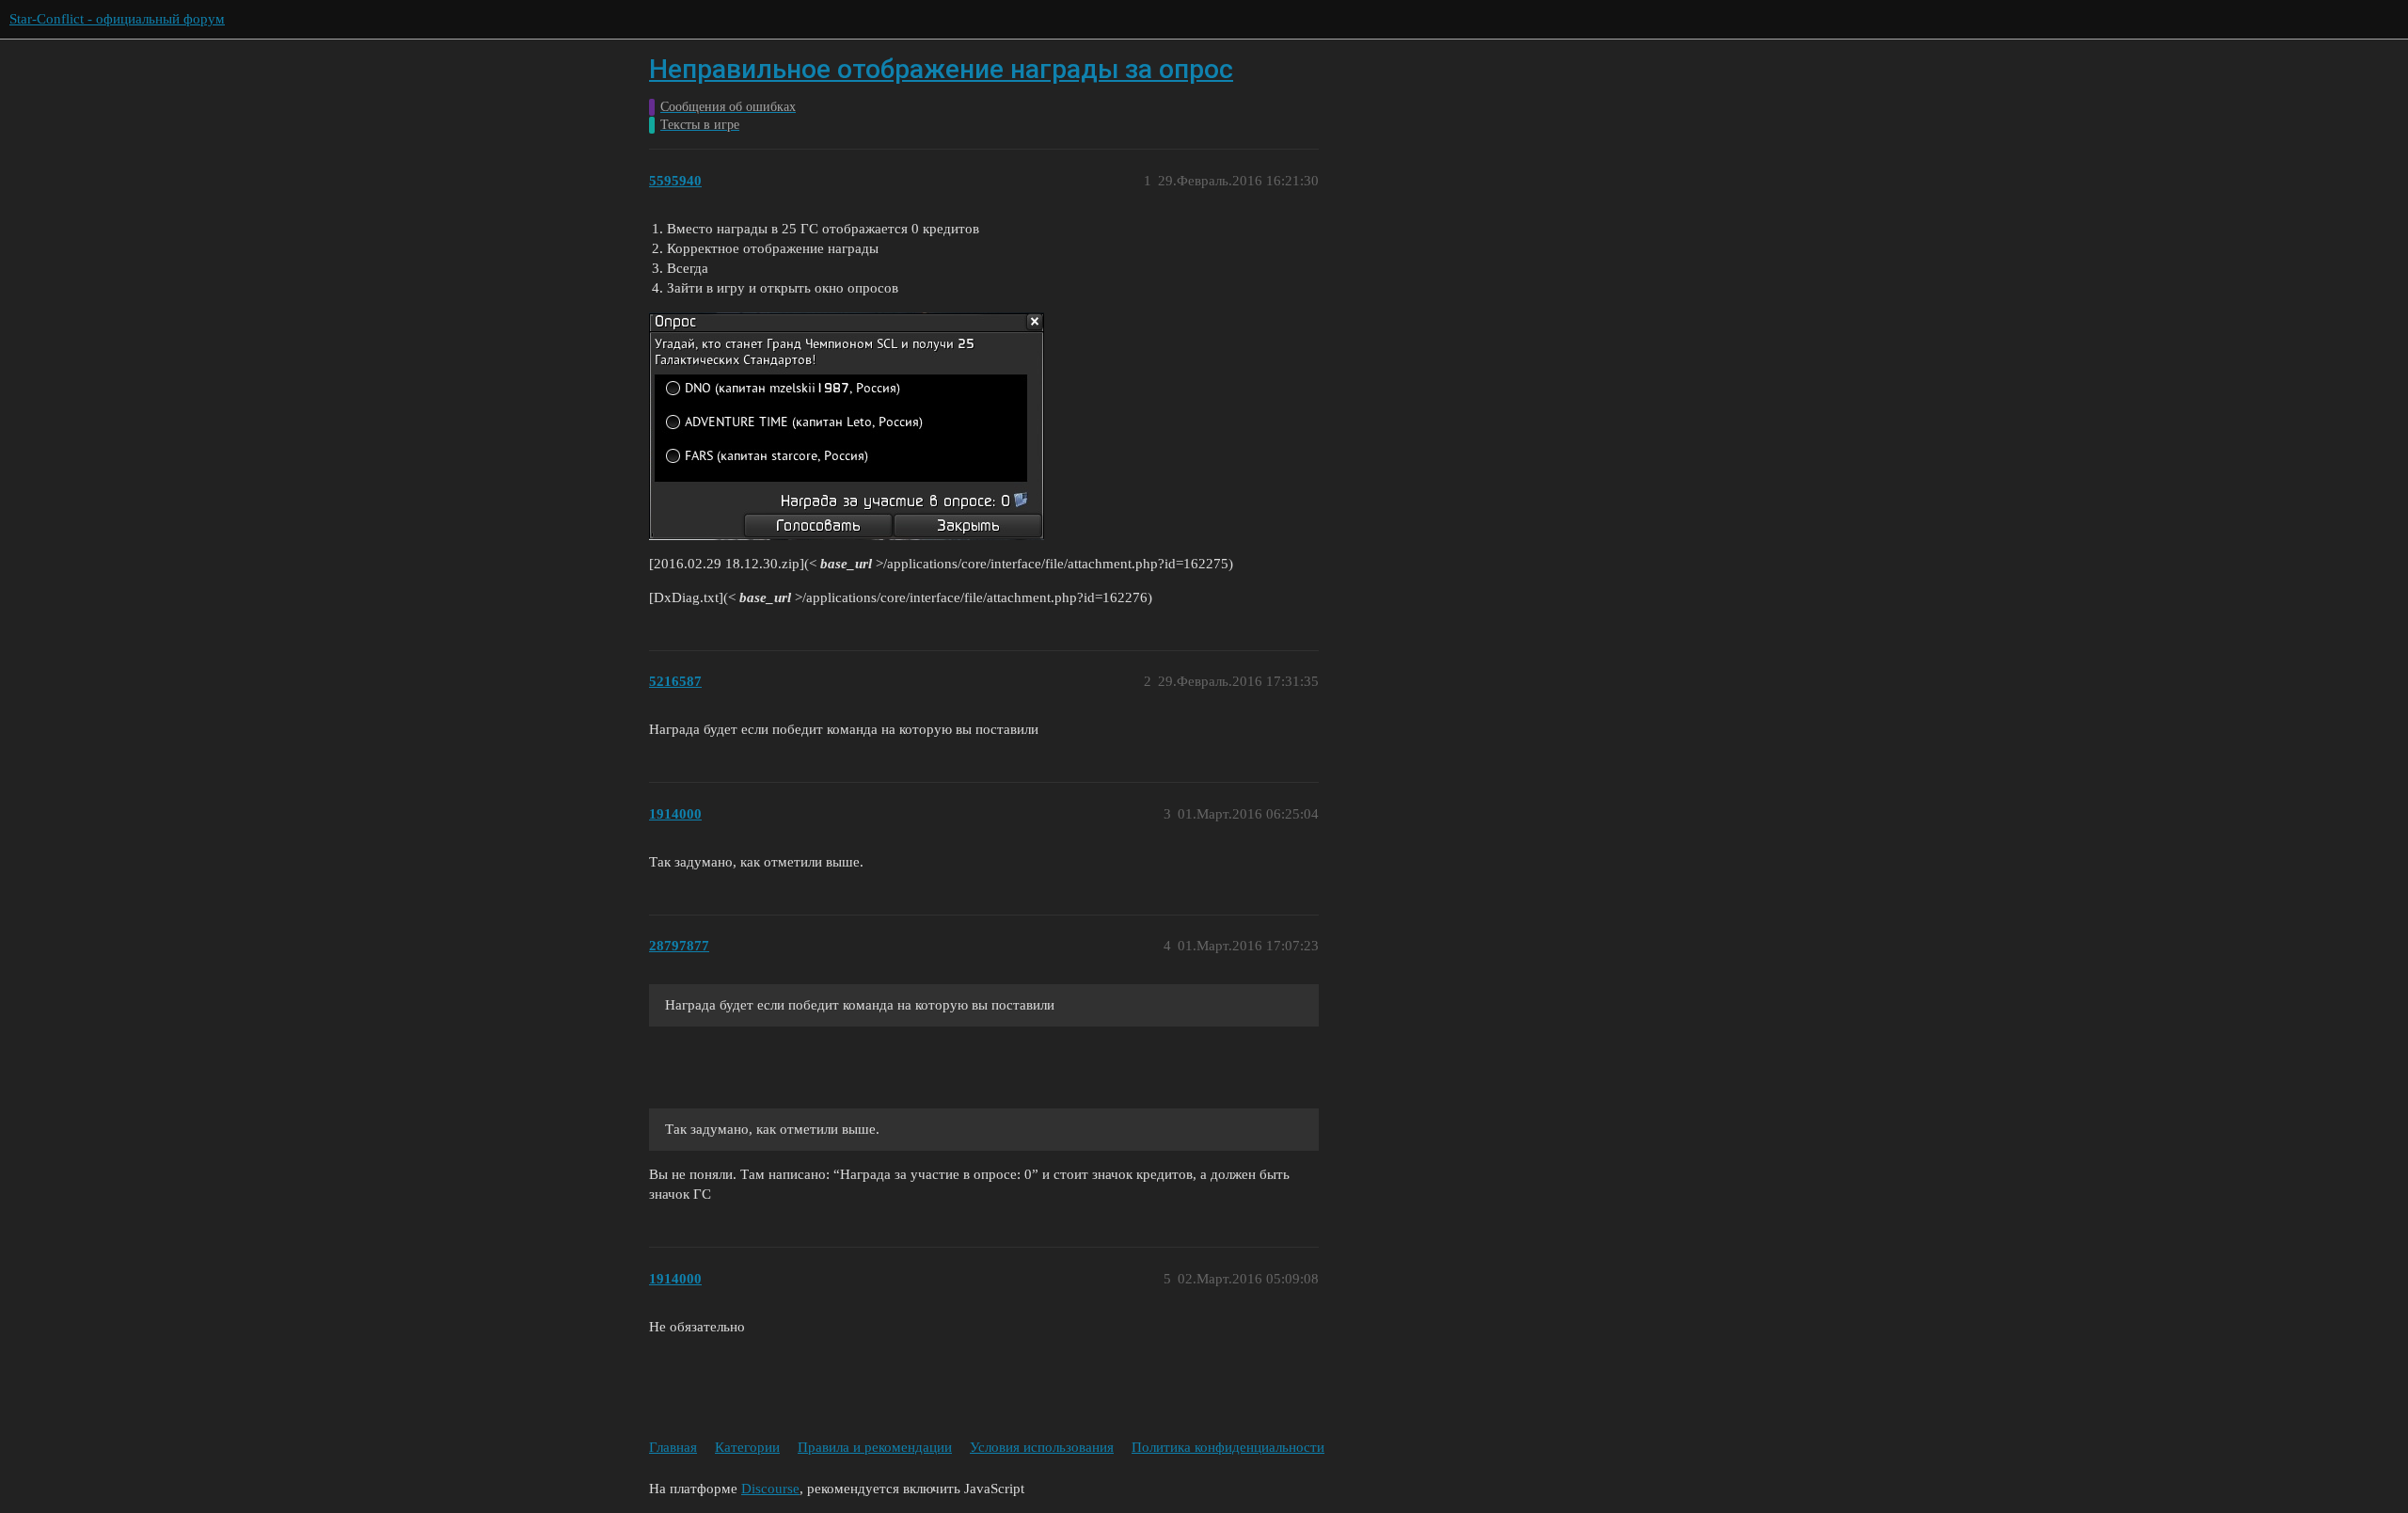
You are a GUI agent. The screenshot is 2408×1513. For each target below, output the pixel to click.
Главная (673, 1447)
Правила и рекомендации (875, 1447)
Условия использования (1042, 1447)
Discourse (770, 1489)
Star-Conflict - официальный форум (117, 19)
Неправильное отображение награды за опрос (941, 69)
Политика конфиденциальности (1228, 1447)
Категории (747, 1447)
